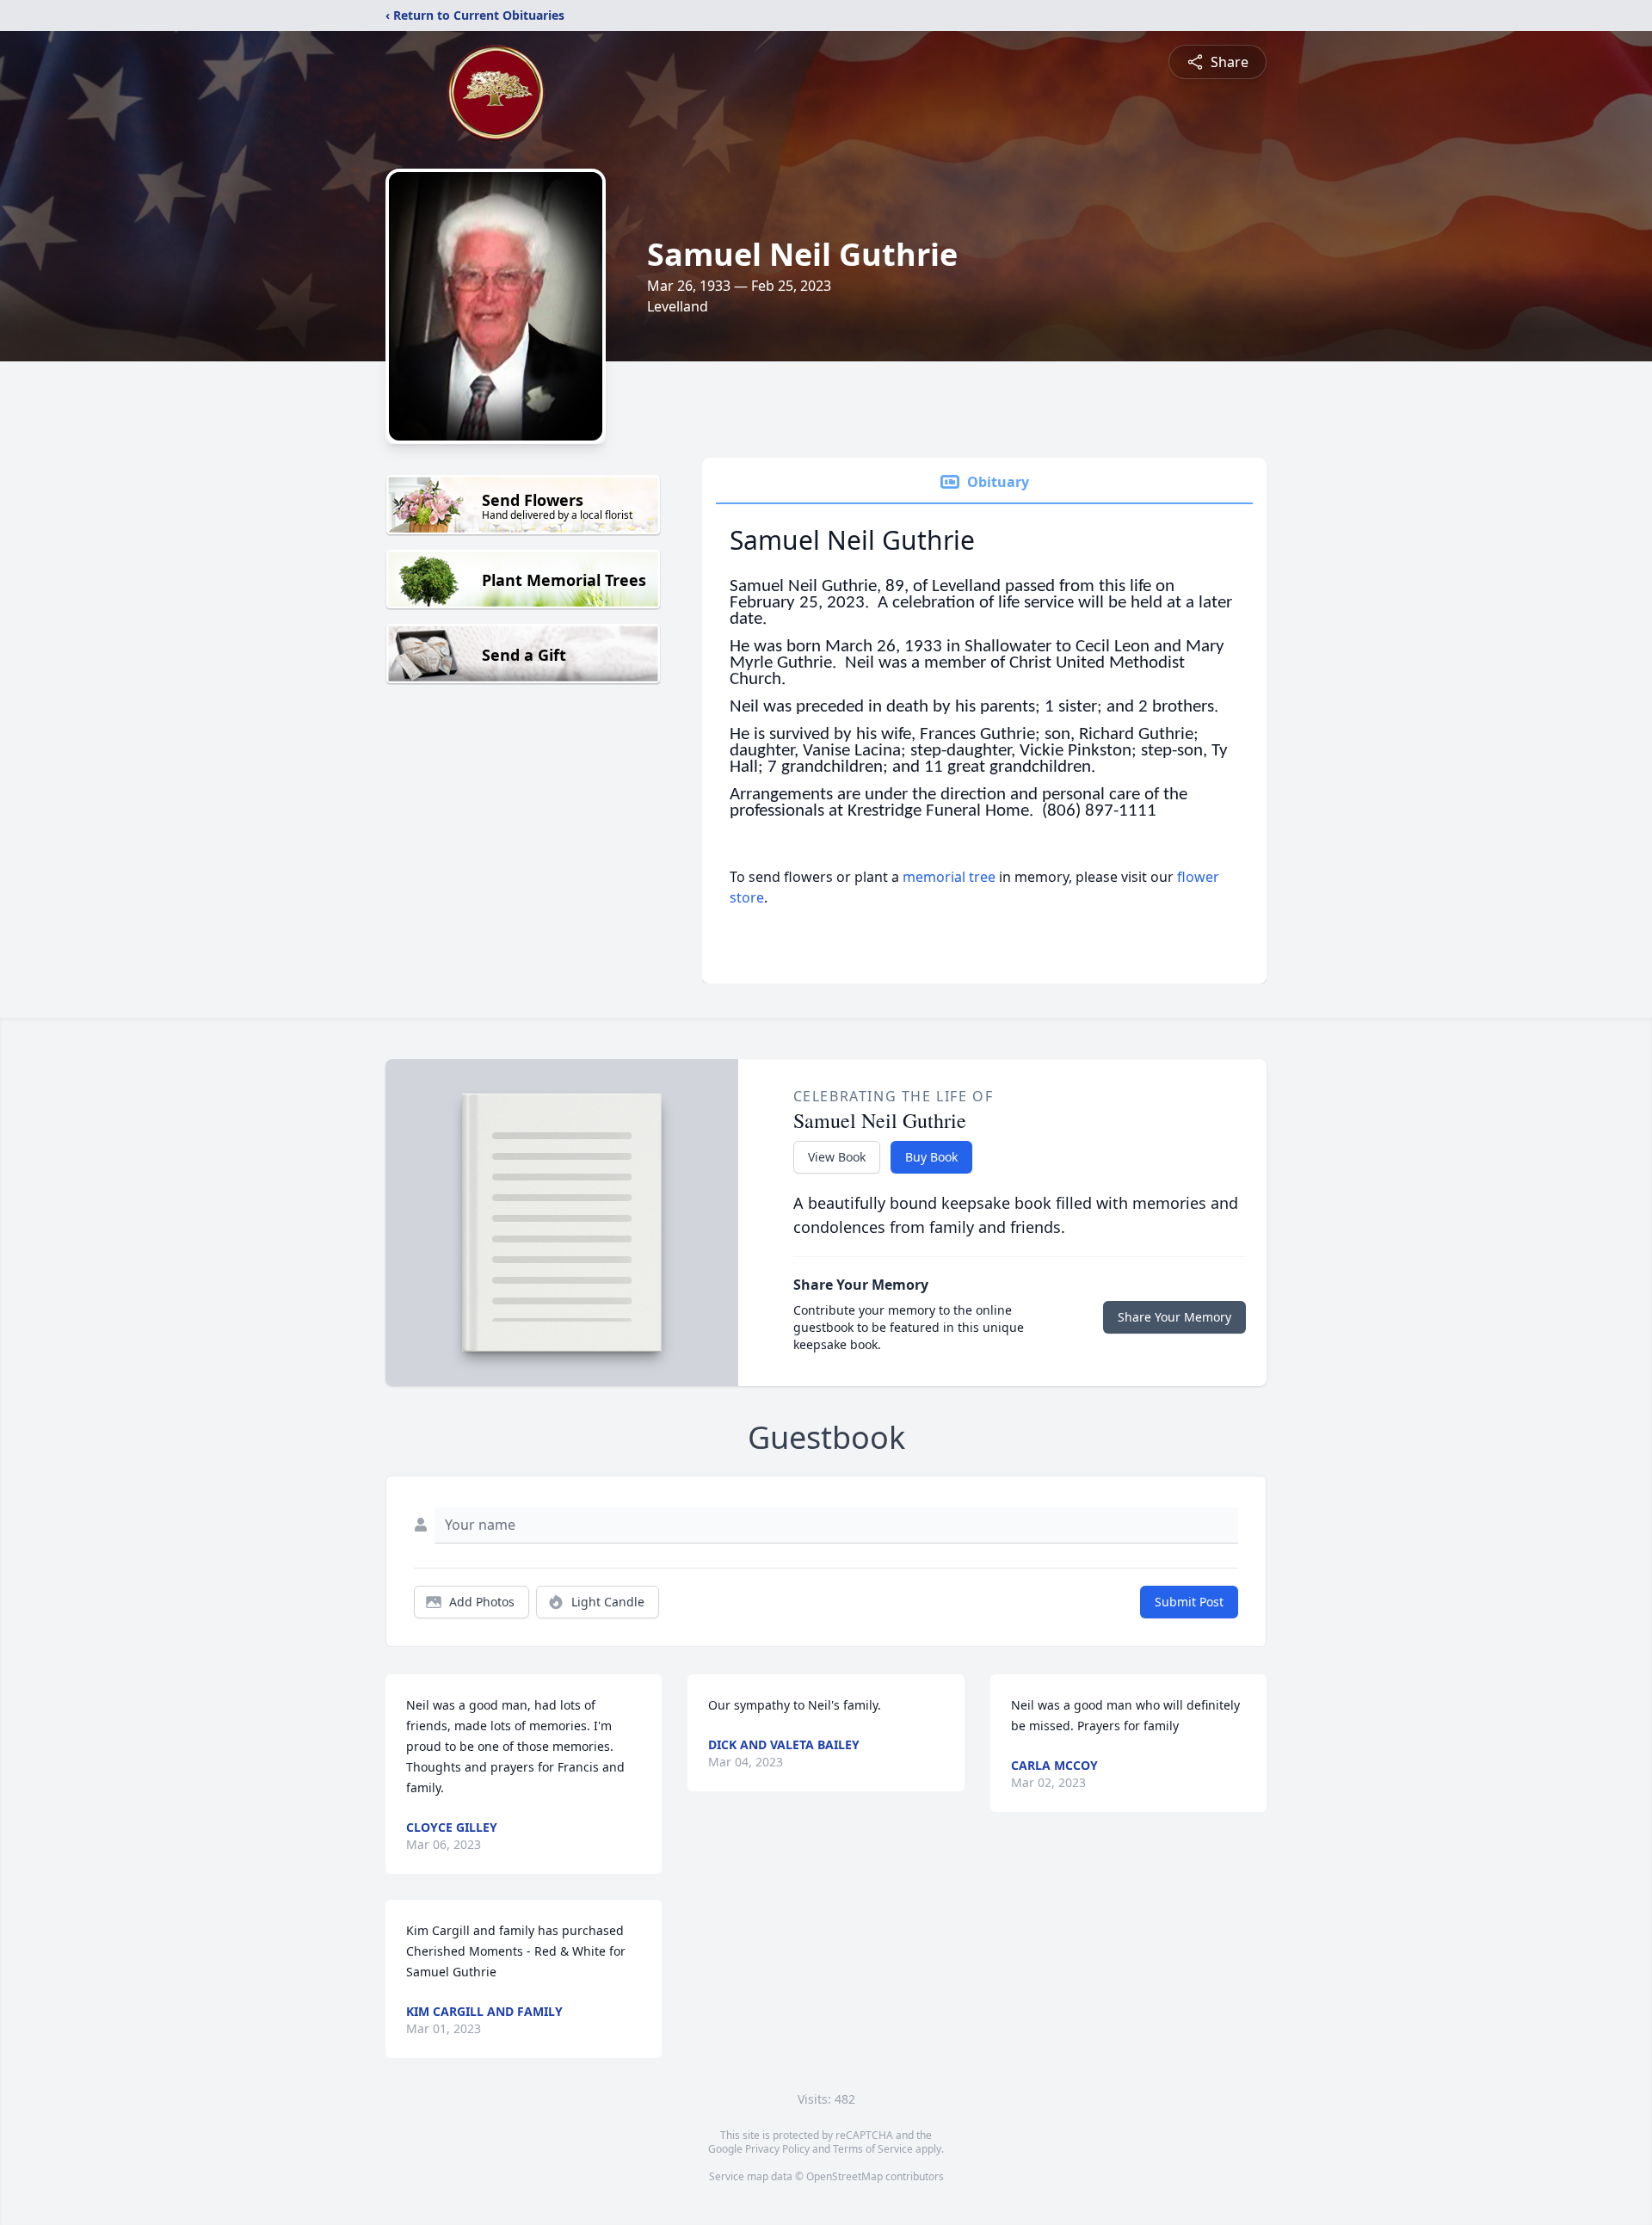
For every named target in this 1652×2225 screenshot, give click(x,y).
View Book (837, 1157)
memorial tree (949, 877)
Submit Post (1189, 1602)
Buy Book (931, 1157)
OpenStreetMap (844, 2176)
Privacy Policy (777, 2149)
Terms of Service (873, 2149)
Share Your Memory (1174, 1317)
